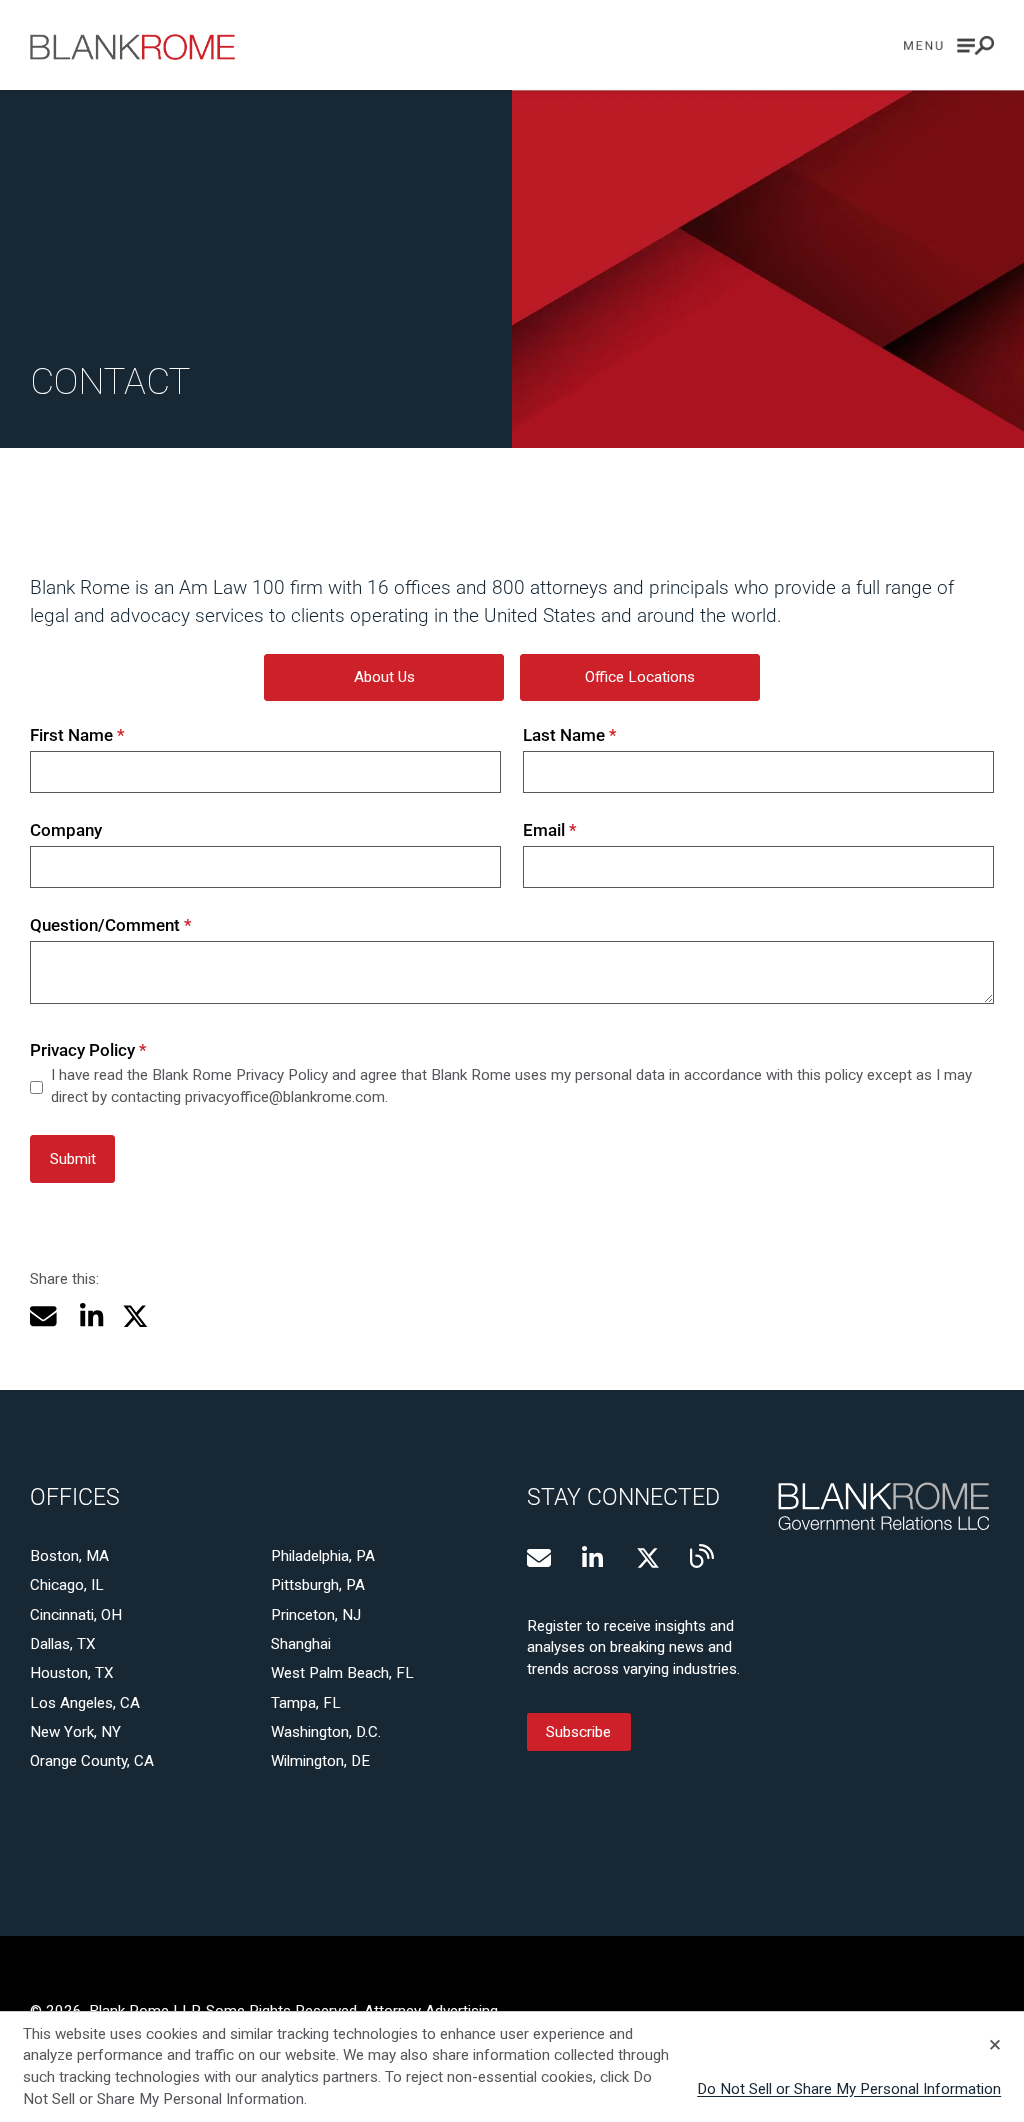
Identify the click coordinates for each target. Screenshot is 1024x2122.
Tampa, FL (306, 1703)
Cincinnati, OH (76, 1615)
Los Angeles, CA (85, 1703)
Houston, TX (72, 1673)
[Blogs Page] (702, 1556)
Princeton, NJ (316, 1615)
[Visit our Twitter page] (648, 1558)
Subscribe (578, 1732)
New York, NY (75, 1732)
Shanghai (301, 1644)
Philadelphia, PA (323, 1556)
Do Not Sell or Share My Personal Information (849, 2089)
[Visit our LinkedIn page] (594, 1558)
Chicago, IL (67, 1585)
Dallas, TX (63, 1644)
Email (550, 830)
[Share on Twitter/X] (135, 1316)
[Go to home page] (132, 47)
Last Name (570, 735)
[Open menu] (949, 45)
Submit (73, 1159)
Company (66, 830)
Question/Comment (111, 925)
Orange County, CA (92, 1761)
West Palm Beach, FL (342, 1673)
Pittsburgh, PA (318, 1585)
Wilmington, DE (320, 1761)
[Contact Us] (539, 1558)
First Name (77, 735)
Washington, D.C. (326, 1732)
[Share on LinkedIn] (89, 1316)
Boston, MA (69, 1556)
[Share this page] (43, 1316)
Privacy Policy (88, 1050)
